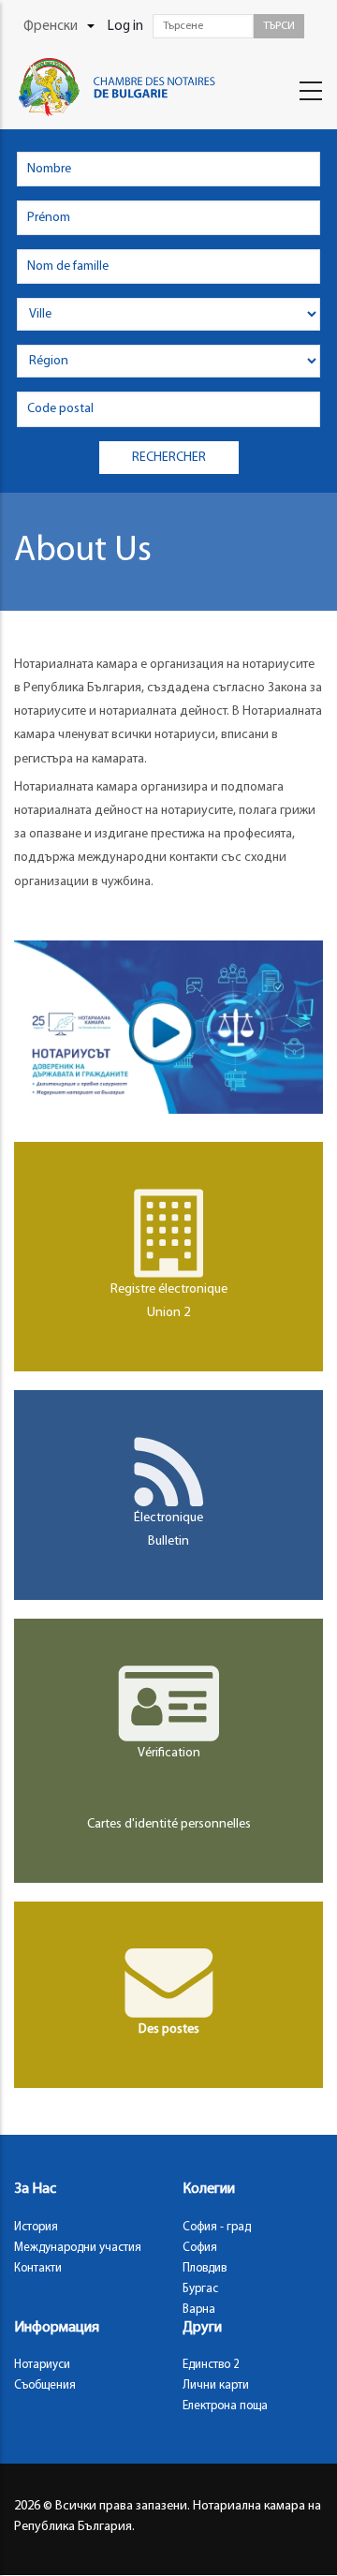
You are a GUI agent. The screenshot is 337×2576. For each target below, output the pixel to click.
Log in (125, 27)
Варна (199, 2310)
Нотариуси (42, 2365)
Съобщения (45, 2385)
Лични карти (216, 2385)
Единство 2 (211, 2365)
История (36, 2227)
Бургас (200, 2289)
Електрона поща (225, 2406)
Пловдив (205, 2268)
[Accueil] (126, 87)
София (200, 2248)
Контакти (38, 2268)
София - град (217, 2227)
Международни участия (78, 2248)
